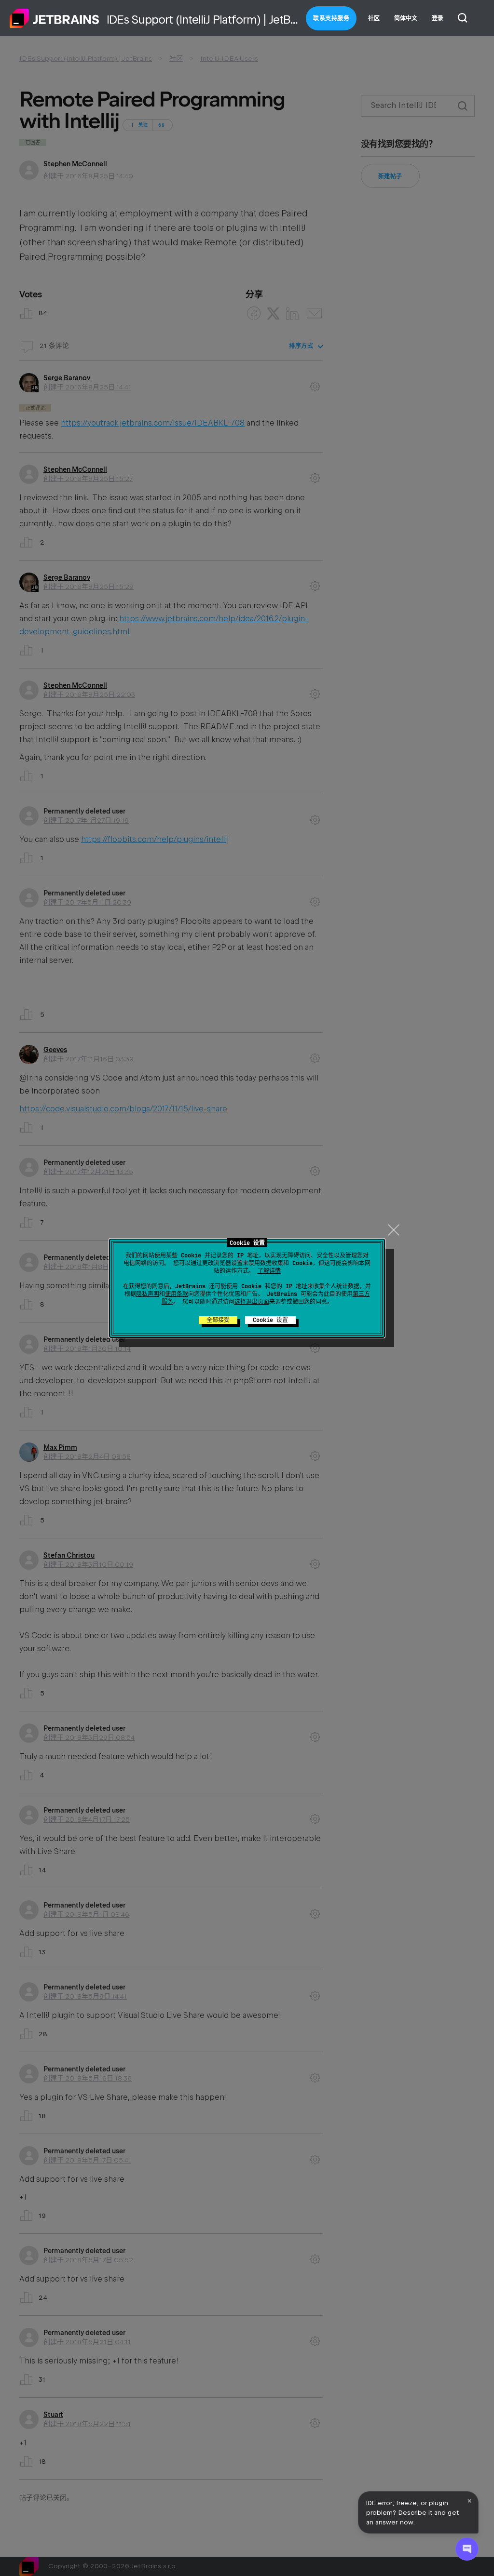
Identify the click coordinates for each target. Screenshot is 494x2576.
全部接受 (218, 1320)
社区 (374, 18)
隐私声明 (148, 1294)
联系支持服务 (331, 18)
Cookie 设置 (270, 1320)
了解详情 (269, 1271)
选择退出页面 (252, 1302)
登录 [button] (438, 18)
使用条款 (177, 1294)
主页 (55, 18)
